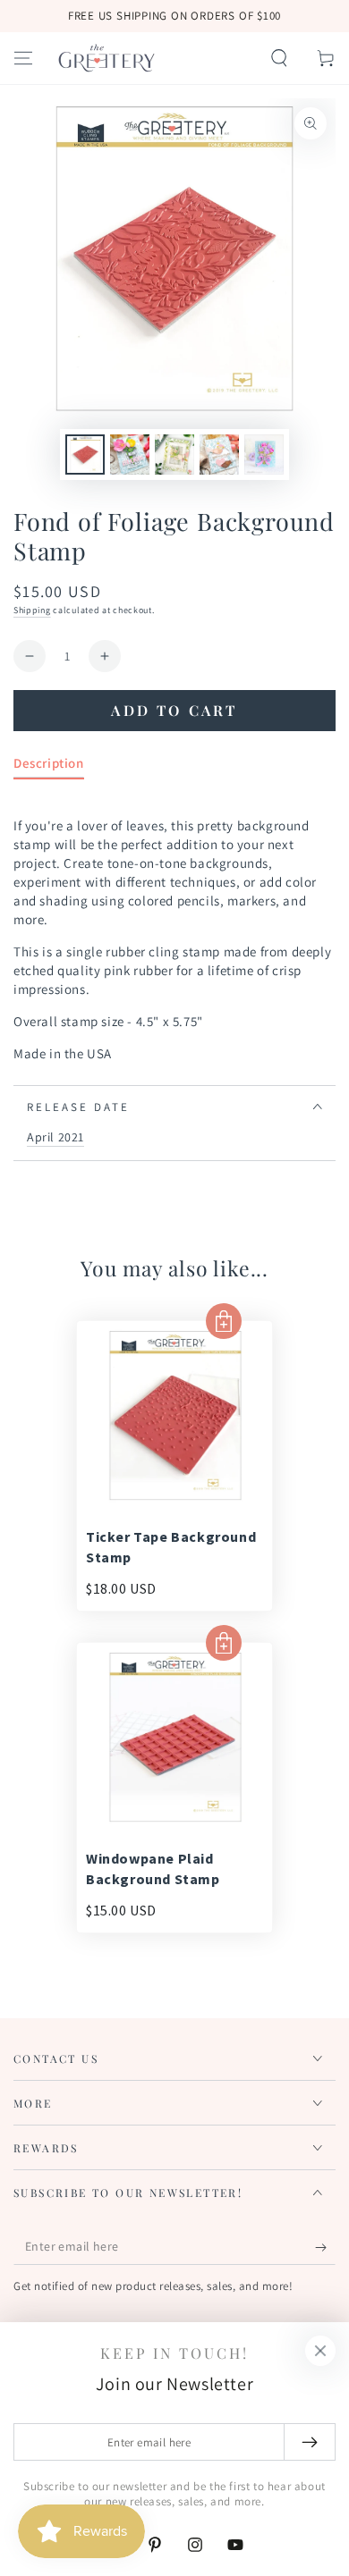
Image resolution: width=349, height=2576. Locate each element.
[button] (279, 58)
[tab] (49, 766)
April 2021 (55, 1137)
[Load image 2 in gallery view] (130, 455)
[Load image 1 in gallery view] (85, 455)
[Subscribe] (325, 2247)
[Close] (320, 2351)
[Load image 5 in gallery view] (264, 455)
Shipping (32, 610)
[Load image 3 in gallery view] (174, 455)
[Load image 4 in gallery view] (219, 455)
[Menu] (23, 58)
